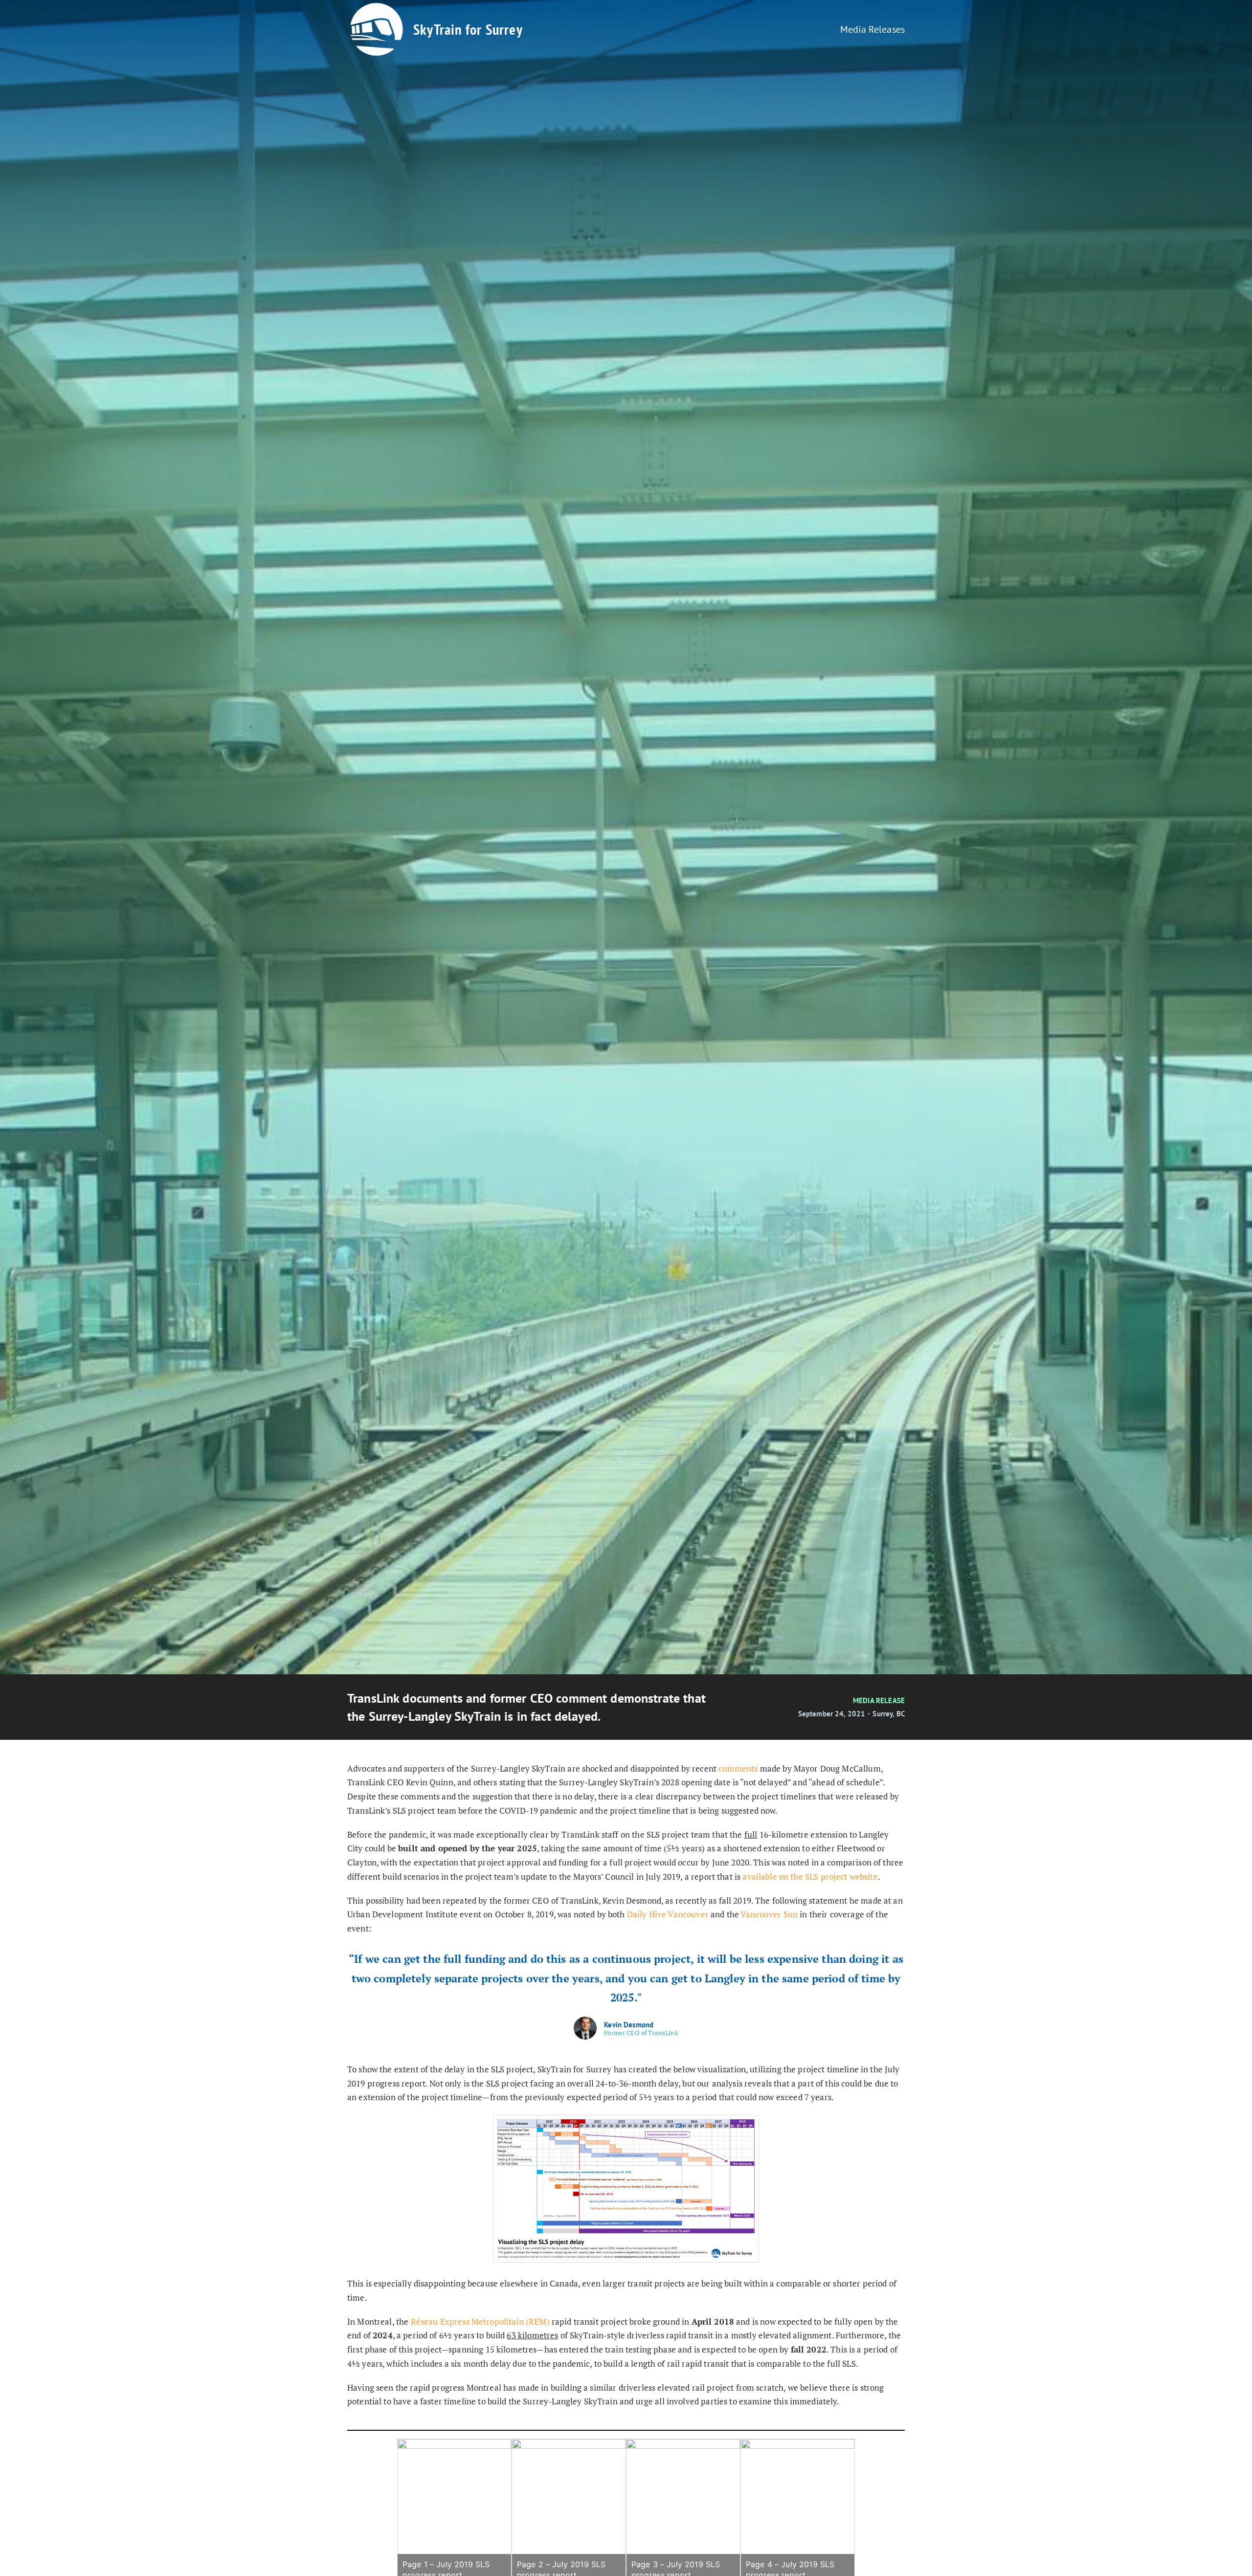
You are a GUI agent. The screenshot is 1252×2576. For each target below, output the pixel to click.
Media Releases (872, 29)
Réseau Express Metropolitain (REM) (480, 2321)
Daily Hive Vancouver (668, 1914)
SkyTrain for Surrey (468, 29)
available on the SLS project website (810, 1876)
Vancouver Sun (769, 1914)
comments (738, 1768)
